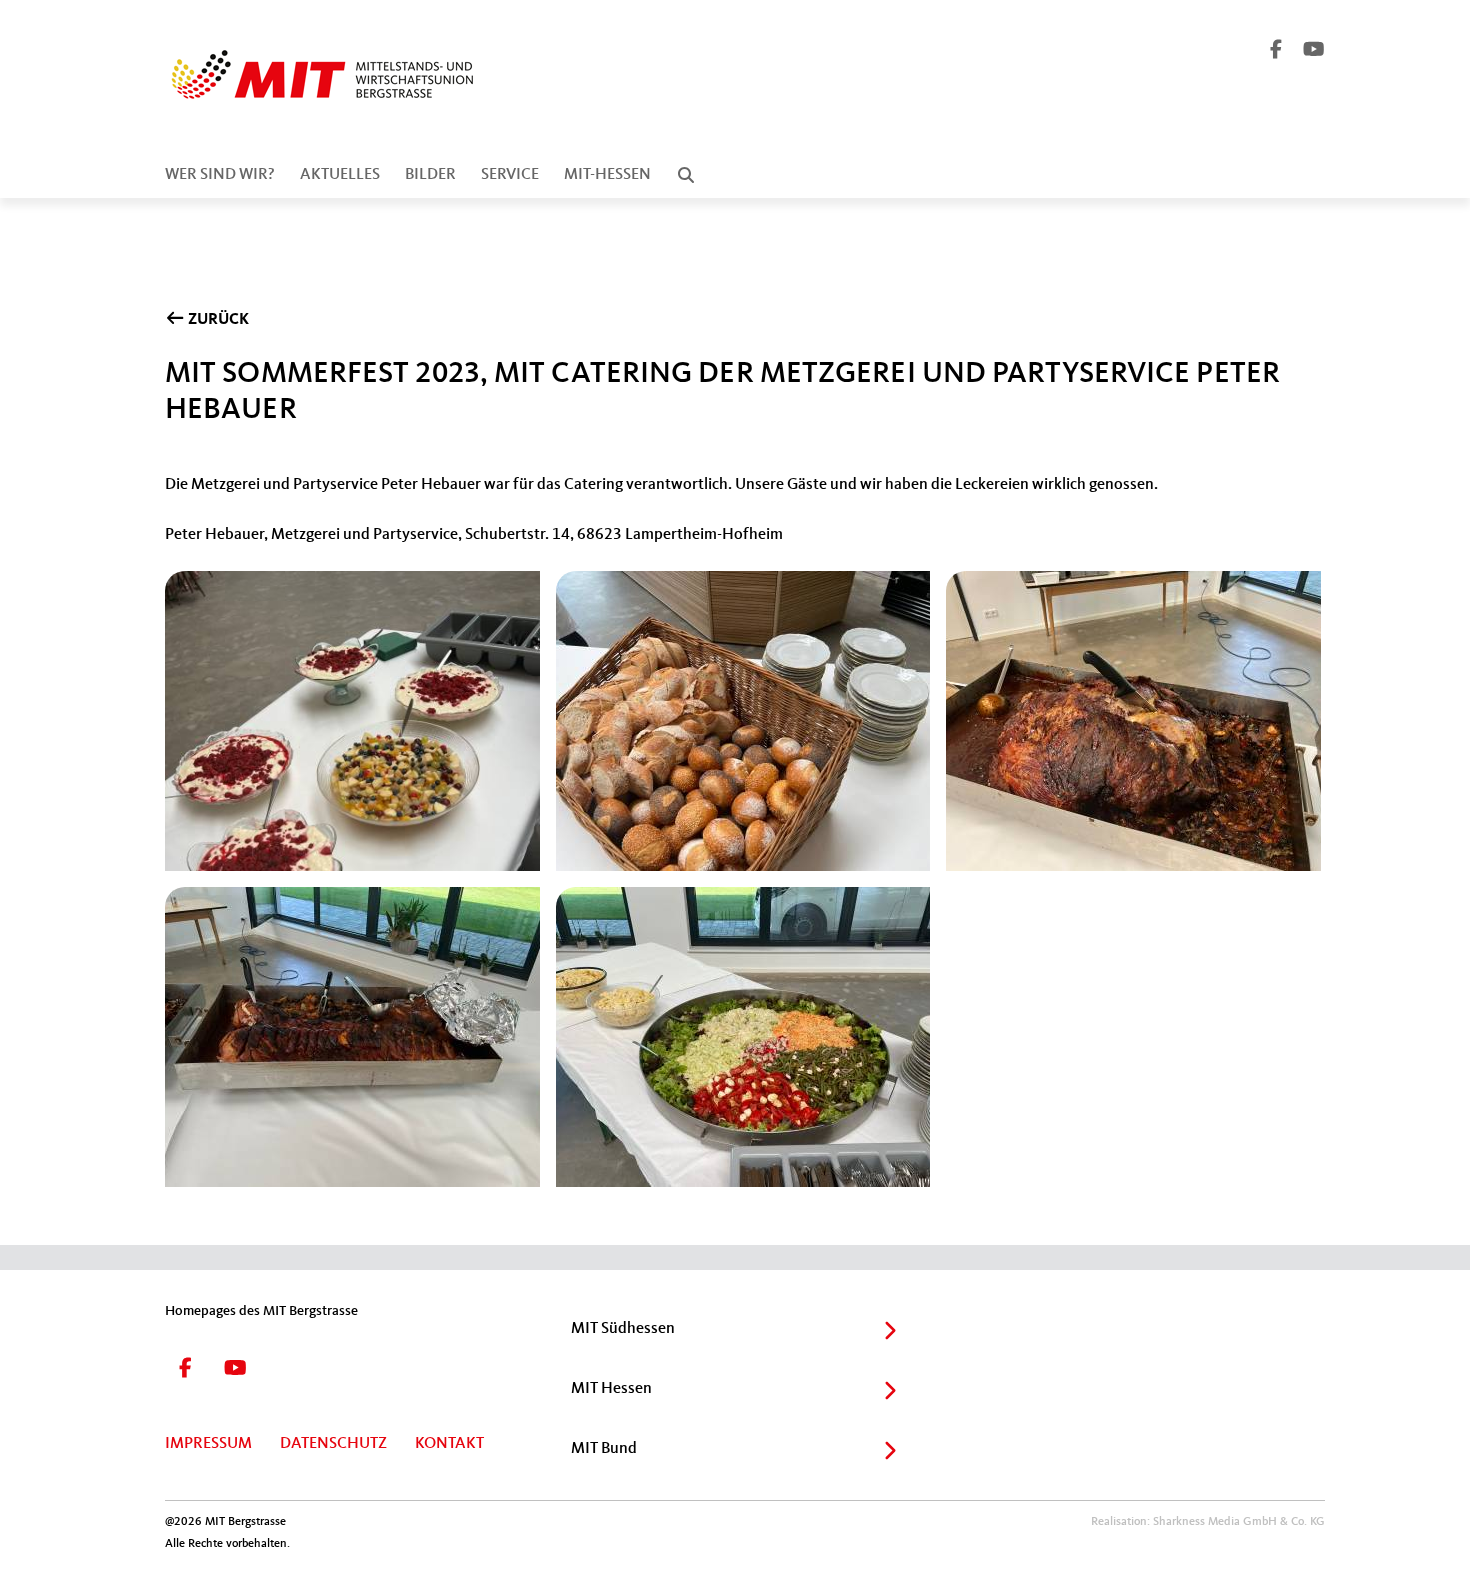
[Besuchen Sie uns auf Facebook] (1277, 52)
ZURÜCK (217, 320)
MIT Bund (604, 1449)
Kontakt (449, 1444)
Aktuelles (340, 175)
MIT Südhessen (623, 1329)
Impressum (208, 1444)
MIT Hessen (611, 1389)
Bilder (430, 175)
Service (510, 175)
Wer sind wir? (220, 175)
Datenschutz (333, 1444)
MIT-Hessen (607, 175)
